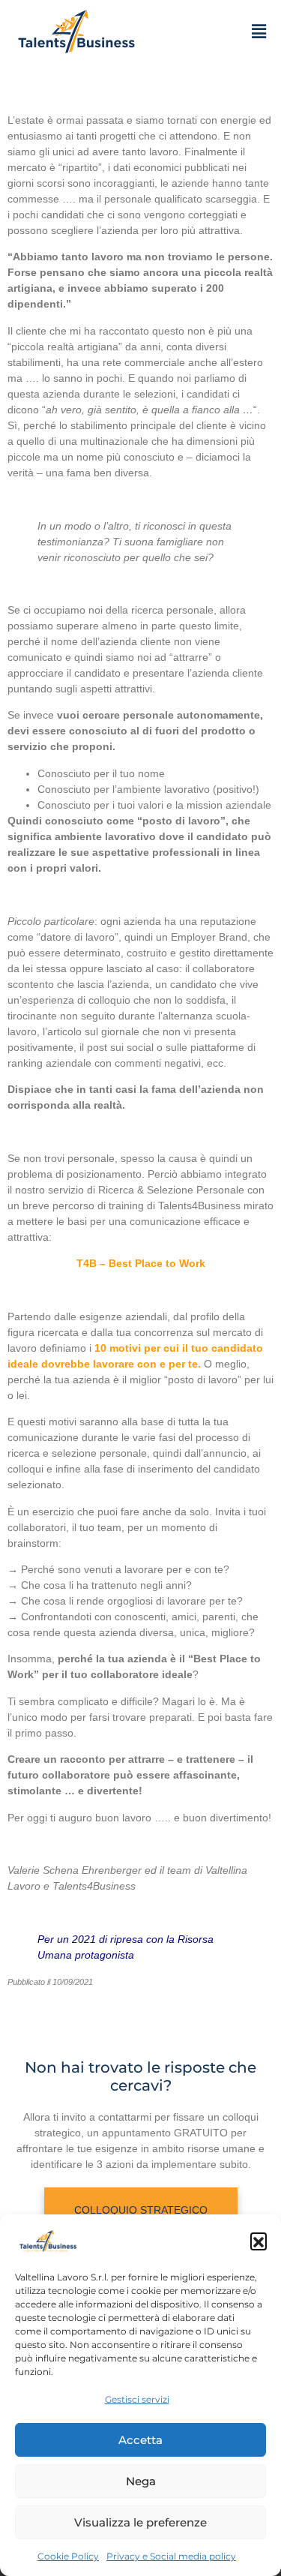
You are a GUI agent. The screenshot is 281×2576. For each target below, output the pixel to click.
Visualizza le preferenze (140, 2522)
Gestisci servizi (137, 2399)
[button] (259, 2241)
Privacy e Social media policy (171, 2556)
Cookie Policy (68, 2556)
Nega (141, 2481)
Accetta (140, 2440)
